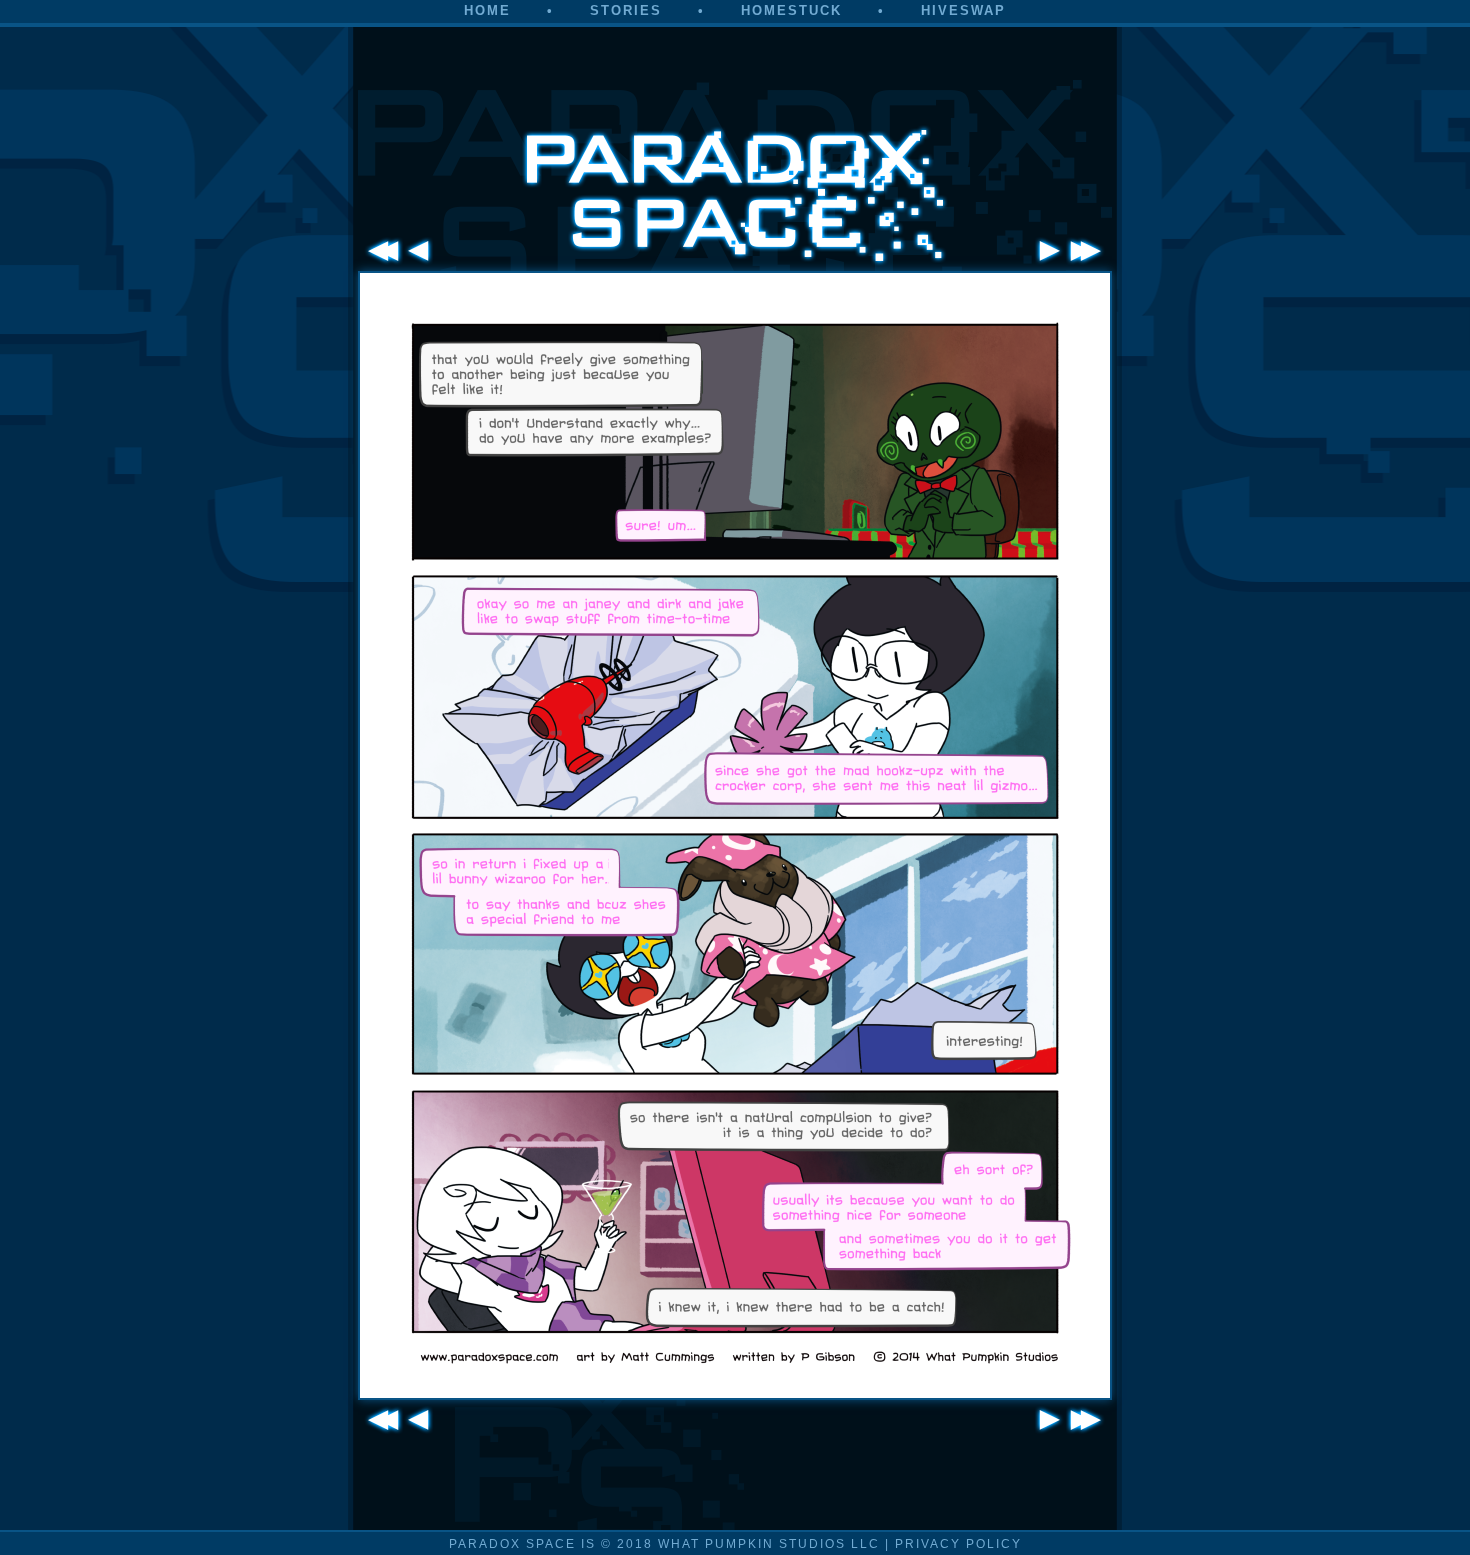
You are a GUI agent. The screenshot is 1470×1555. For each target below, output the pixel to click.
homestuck (791, 10)
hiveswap (963, 10)
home (487, 10)
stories (626, 10)
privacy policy (958, 1544)
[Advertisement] (735, 68)
